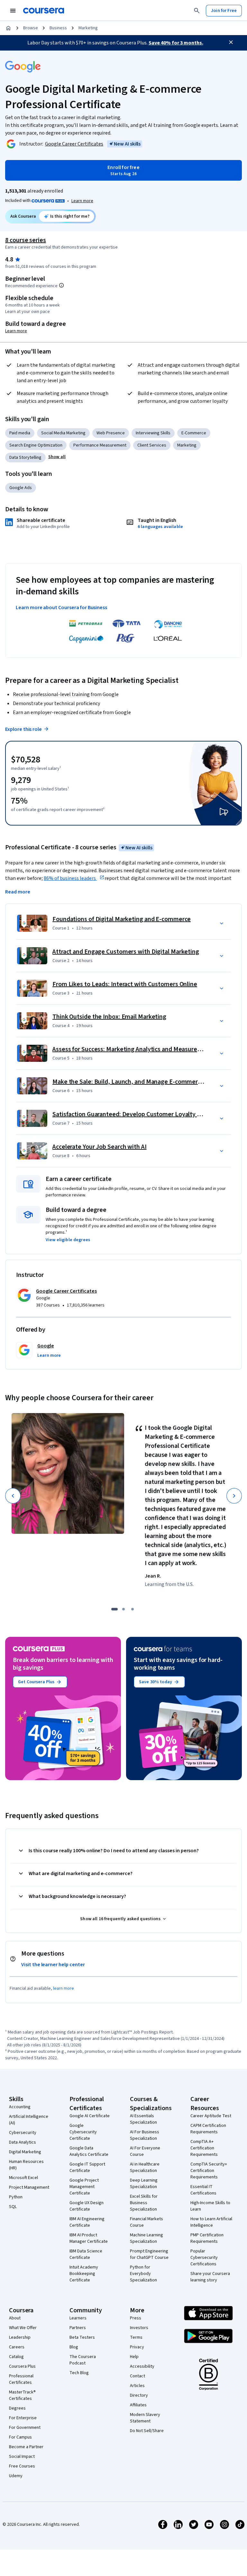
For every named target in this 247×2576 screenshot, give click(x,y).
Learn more (82, 201)
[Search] (197, 11)
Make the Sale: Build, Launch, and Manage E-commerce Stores (138, 1082)
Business (58, 28)
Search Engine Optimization (36, 445)
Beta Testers (82, 2337)
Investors (139, 2328)
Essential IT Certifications (203, 2190)
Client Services (152, 445)
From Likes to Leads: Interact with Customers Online (125, 984)
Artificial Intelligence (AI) (29, 2120)
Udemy (16, 2476)
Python (16, 2197)
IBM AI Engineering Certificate (87, 2222)
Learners (78, 2318)
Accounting (20, 2107)
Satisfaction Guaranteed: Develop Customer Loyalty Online (133, 1114)
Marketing (88, 28)
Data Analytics (23, 2142)
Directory (139, 2395)
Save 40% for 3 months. (176, 43)
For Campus (20, 2437)
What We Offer (23, 2328)
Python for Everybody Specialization (143, 2274)
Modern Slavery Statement (145, 2418)
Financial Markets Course (146, 2222)
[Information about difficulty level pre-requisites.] (61, 285)
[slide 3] (133, 1609)
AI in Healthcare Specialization (145, 2167)
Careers (17, 2347)
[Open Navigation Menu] (13, 11)
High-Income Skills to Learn (210, 2206)
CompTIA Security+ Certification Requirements (209, 2171)
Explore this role (23, 729)
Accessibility (142, 2366)
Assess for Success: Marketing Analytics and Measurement (132, 1049)
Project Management (29, 2187)
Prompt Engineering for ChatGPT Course (149, 2254)
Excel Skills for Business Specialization (144, 2203)
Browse (31, 28)
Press (136, 2318)
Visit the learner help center (53, 1965)
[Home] (8, 28)
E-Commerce (194, 433)
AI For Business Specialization (145, 2135)
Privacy (137, 2347)
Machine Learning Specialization (146, 2238)
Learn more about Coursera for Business (61, 608)
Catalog (16, 2357)
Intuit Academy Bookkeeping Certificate (84, 2274)
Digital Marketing (25, 2152)
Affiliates (138, 2405)
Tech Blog (79, 2373)
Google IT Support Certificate (87, 2167)
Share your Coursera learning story (210, 2277)
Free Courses (22, 2466)
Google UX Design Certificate (87, 2206)
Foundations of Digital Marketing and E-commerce (122, 919)
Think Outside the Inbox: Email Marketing (109, 1017)
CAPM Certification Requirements (208, 2129)
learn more (64, 1988)
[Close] (231, 42)
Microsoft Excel (23, 2178)
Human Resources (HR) (26, 2165)
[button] (57, 457)
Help (134, 2357)
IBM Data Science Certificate (86, 2254)
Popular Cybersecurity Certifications (204, 2258)
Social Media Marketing (63, 433)
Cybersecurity (23, 2133)
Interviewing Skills (153, 433)
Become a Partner (26, 2447)
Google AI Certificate (90, 2116)
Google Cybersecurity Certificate (83, 2132)
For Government (25, 2428)
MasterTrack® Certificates (22, 2395)
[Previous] (13, 1496)
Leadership (20, 2337)
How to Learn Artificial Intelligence (211, 2222)
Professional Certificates (21, 2379)
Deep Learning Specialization (144, 2184)
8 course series (26, 240)
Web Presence (111, 433)
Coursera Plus (22, 2366)
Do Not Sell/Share (147, 2431)
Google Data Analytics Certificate (89, 2151)
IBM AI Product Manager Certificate (89, 2238)
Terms (136, 2337)
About (15, 2318)
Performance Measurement (100, 445)
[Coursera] (44, 11)
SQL (13, 2207)
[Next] (234, 1496)
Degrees (17, 2408)
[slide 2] (123, 1609)
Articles (137, 2386)
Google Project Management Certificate (84, 2187)
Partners (78, 2328)
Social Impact (22, 2457)
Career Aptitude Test (211, 2116)
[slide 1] (114, 1609)
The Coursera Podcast (83, 2360)
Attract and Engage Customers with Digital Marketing (126, 952)
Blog (74, 2347)
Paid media (20, 433)
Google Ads (21, 488)
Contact (137, 2376)
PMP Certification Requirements (207, 2238)
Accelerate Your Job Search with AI (100, 1147)
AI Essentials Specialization (143, 2119)
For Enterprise (23, 2418)
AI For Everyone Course (145, 2151)
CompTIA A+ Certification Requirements (204, 2148)
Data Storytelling (25, 458)
